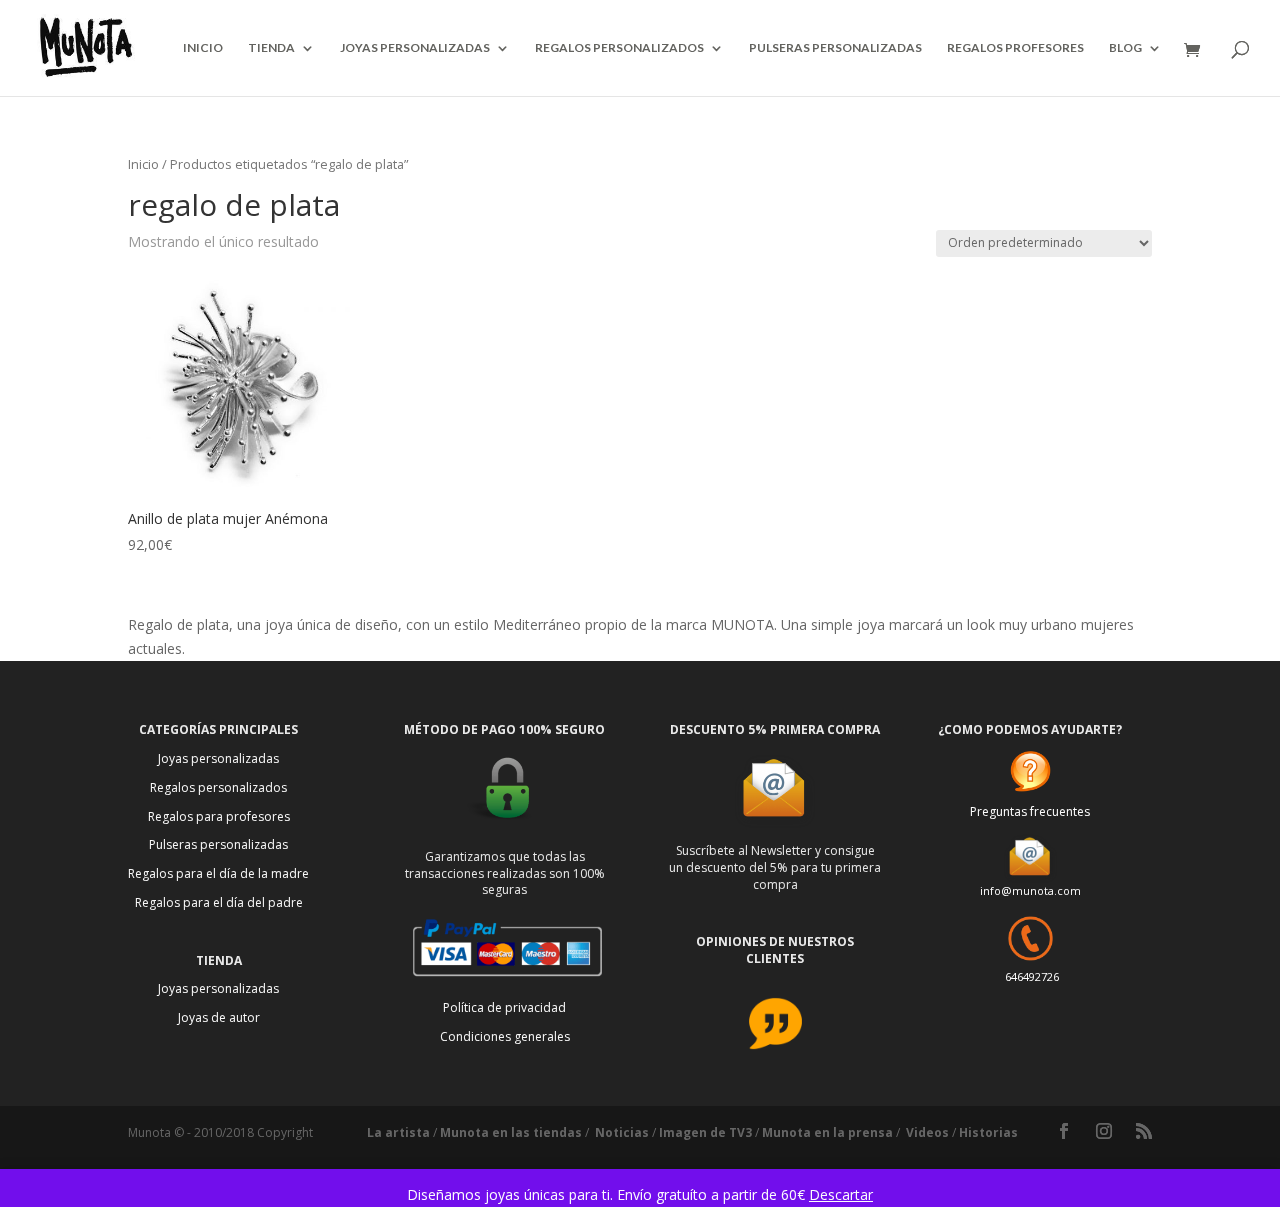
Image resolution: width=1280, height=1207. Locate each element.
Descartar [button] (841, 1194)
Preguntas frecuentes (1030, 811)
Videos (927, 1132)
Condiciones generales (505, 1036)
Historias (988, 1132)
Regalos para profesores (219, 816)
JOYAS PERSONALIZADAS (415, 48)
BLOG (1125, 48)
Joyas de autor (219, 1017)
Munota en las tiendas (511, 1132)
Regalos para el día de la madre (218, 873)
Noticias (622, 1132)
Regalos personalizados (218, 787)
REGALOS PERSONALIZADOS (619, 48)
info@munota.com (1030, 890)
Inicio (143, 164)
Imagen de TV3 (705, 1132)
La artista (398, 1132)
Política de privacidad (504, 1007)
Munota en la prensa (827, 1132)
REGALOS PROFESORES (1015, 48)
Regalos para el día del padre (219, 902)
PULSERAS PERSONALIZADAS (835, 48)
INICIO (203, 48)
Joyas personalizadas (218, 758)
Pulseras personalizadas (218, 844)
